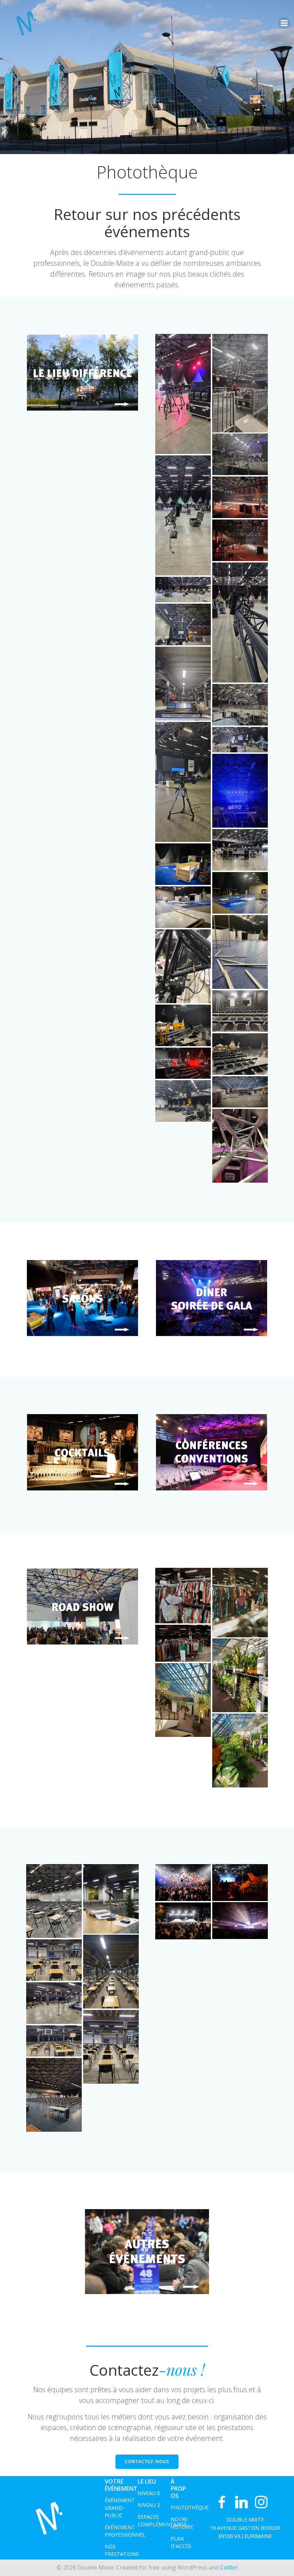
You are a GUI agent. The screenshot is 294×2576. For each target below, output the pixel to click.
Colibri (229, 2567)
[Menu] (284, 23)
